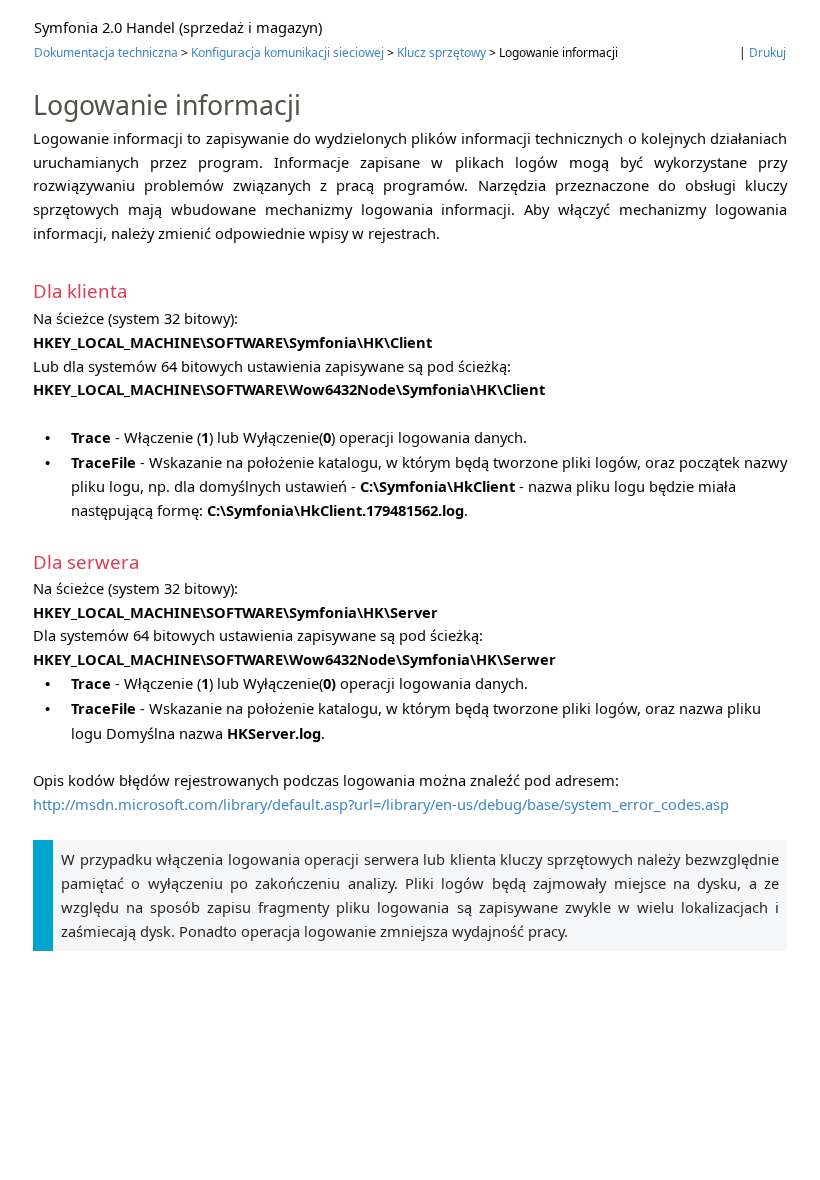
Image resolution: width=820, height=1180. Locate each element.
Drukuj (767, 52)
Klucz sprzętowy (441, 52)
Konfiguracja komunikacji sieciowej (287, 52)
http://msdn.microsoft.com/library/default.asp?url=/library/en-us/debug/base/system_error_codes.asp (381, 804)
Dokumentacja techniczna (106, 52)
